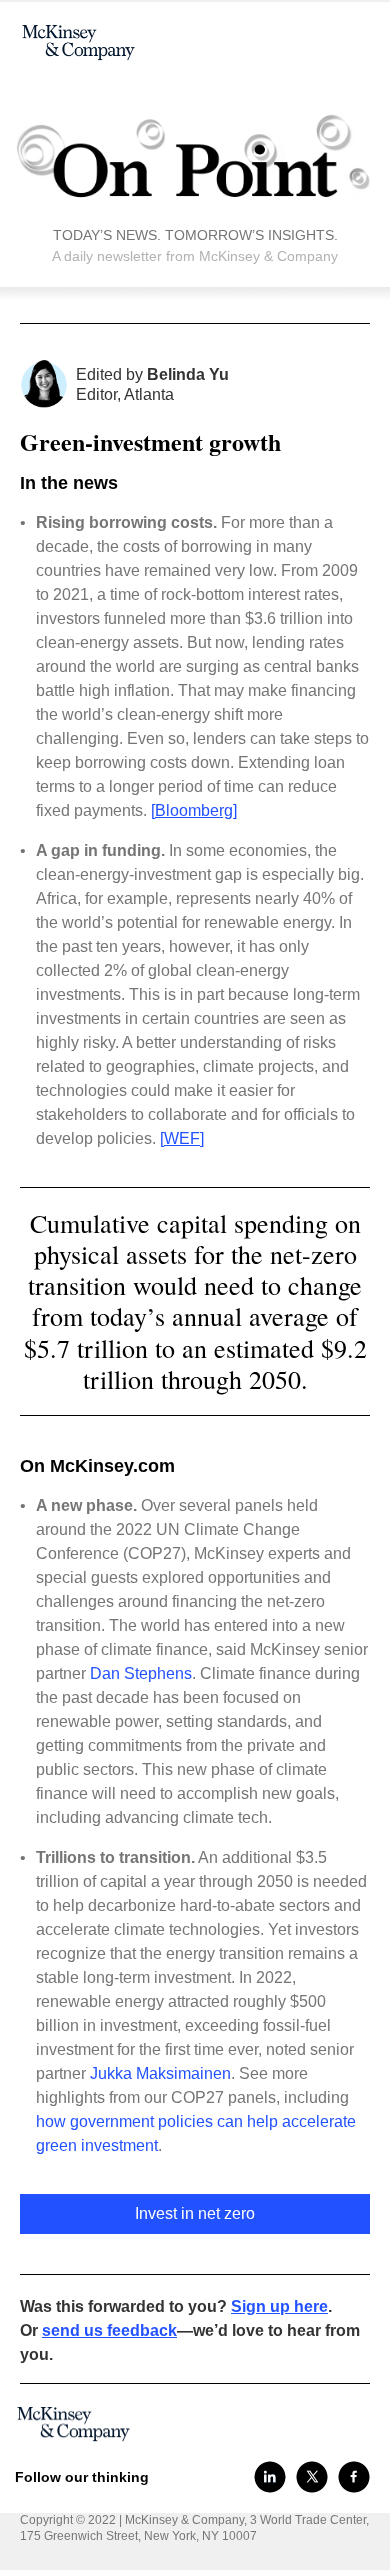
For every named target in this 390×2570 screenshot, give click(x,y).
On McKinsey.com (97, 1466)
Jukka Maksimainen (160, 2073)
